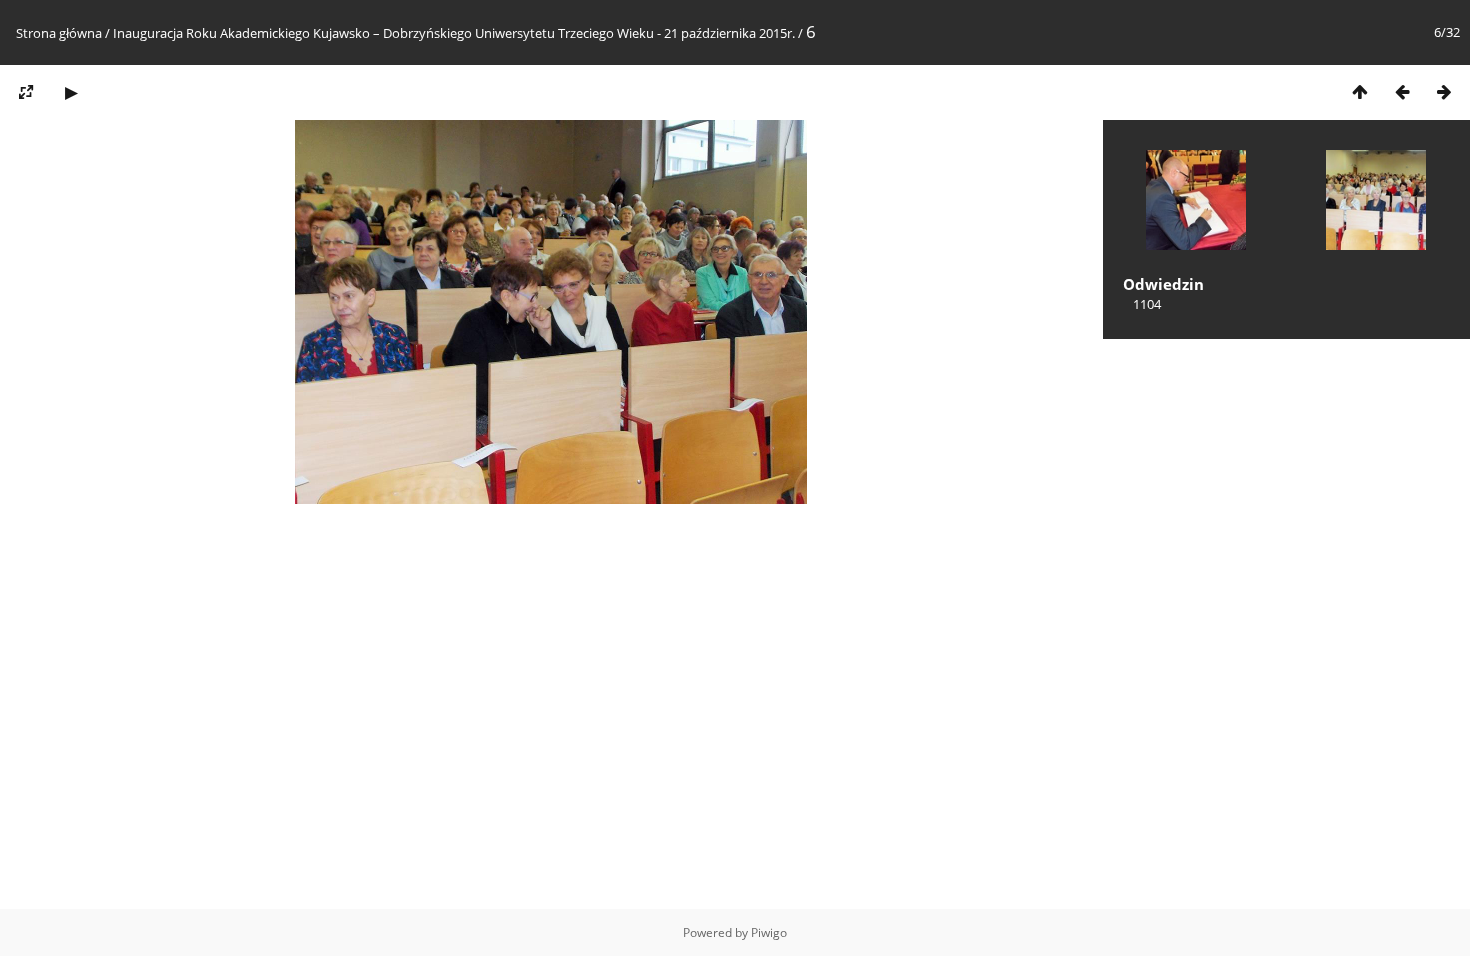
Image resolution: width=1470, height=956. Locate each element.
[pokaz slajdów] (71, 91)
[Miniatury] (1360, 91)
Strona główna (59, 33)
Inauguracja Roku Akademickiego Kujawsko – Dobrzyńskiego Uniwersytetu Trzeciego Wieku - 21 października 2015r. (454, 33)
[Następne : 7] (1444, 91)
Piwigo (769, 932)
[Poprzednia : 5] (1402, 91)
